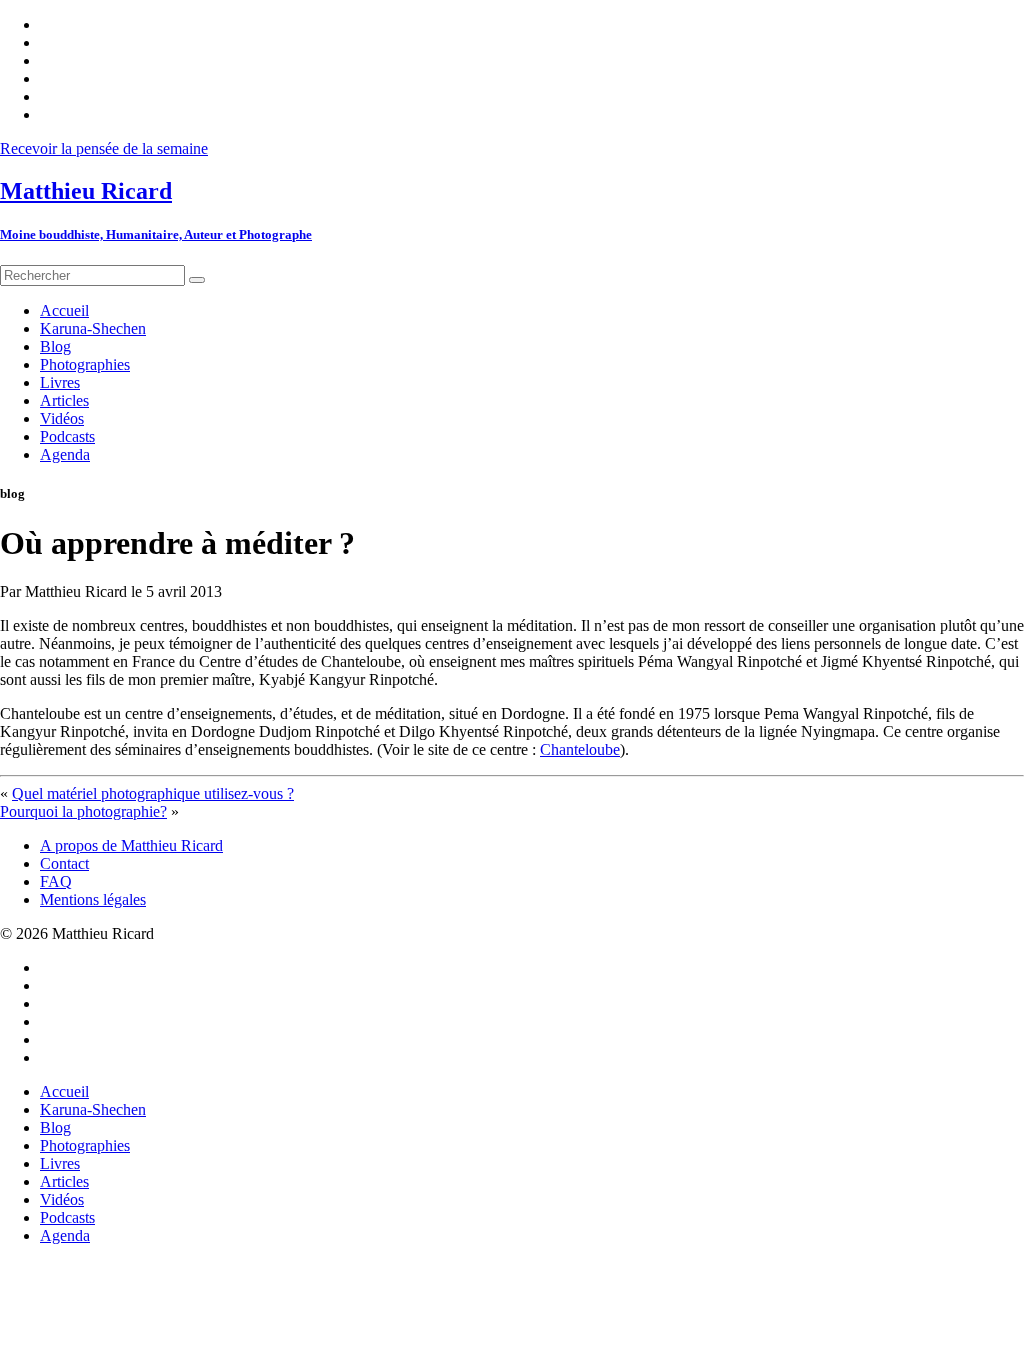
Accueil (64, 1091)
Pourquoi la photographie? (83, 811)
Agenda (65, 1235)
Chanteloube (580, 749)
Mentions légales (93, 899)
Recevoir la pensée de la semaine (104, 148)
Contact (64, 863)
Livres (60, 1163)
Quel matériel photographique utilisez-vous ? (153, 793)
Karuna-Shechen (93, 1109)
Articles (64, 1181)
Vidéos (62, 1199)
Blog (55, 1127)
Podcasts (67, 1217)
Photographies (85, 1145)
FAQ (56, 881)
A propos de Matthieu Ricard (131, 845)
